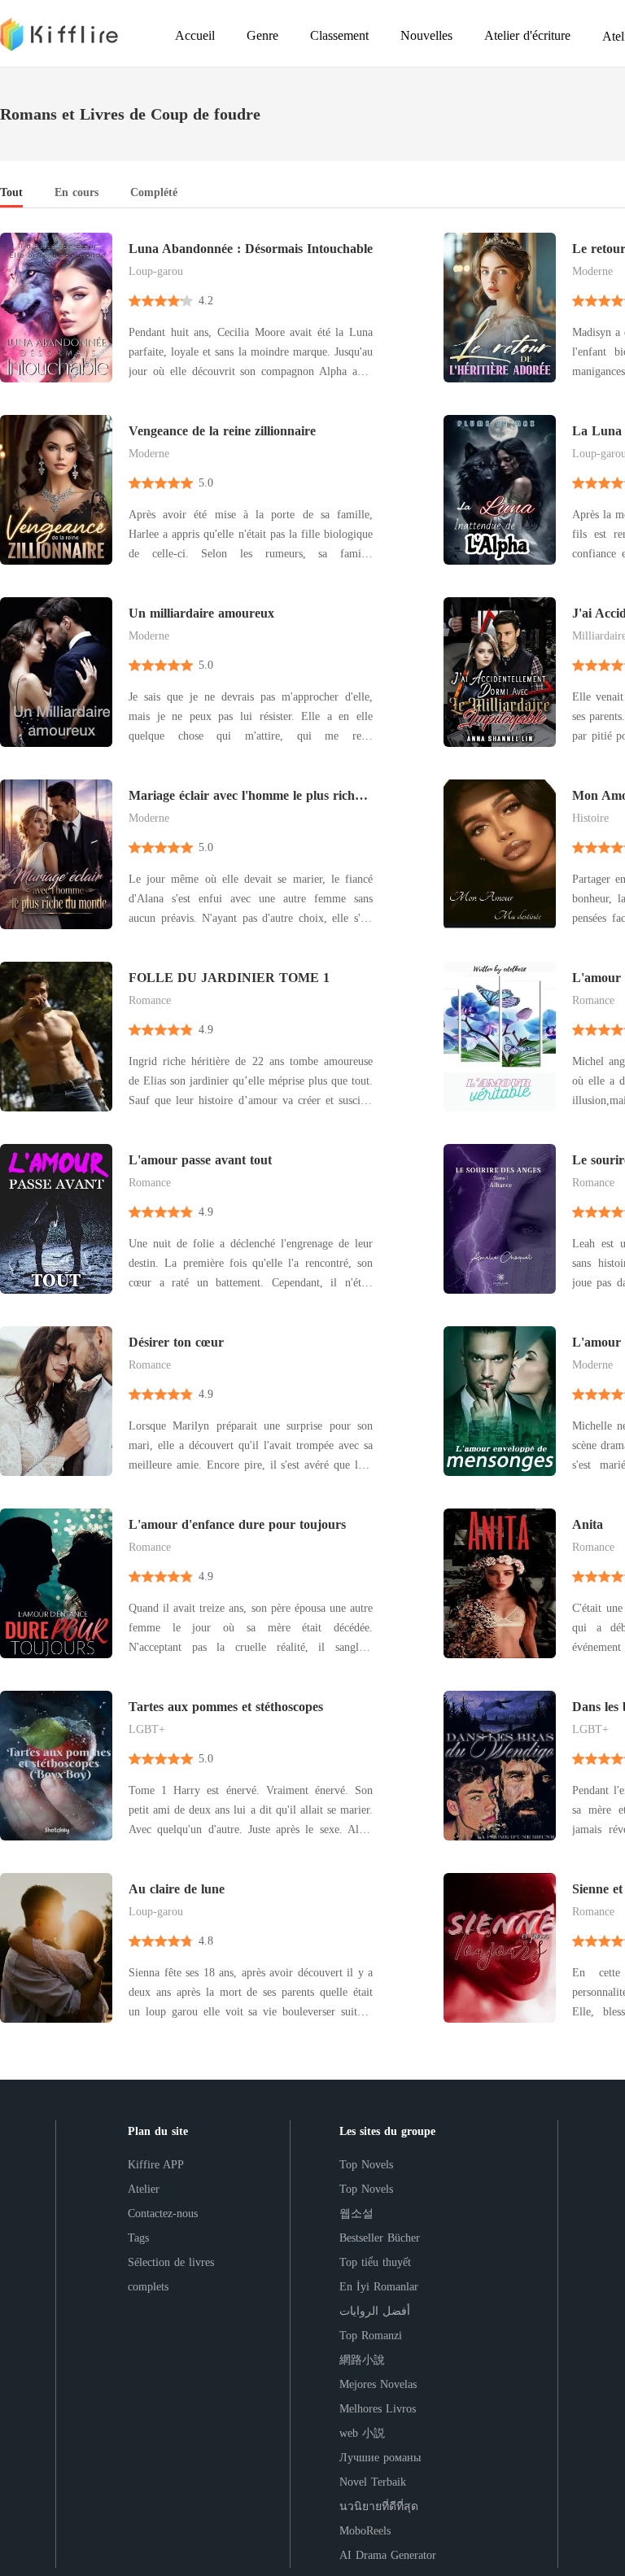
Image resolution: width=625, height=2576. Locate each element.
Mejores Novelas (378, 2384)
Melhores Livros (378, 2409)
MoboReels (365, 2531)
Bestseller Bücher (380, 2238)
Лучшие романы (380, 2458)
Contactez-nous (163, 2214)
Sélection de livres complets (171, 2275)
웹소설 (356, 2214)
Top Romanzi (371, 2336)
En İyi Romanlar (379, 2287)
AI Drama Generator (388, 2555)
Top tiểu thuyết (375, 2262)
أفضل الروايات (375, 2311)
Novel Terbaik (373, 2482)
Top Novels (366, 2165)
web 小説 (362, 2433)
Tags (138, 2238)
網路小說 (362, 2360)
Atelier (144, 2189)
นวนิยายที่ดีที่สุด (379, 2506)
